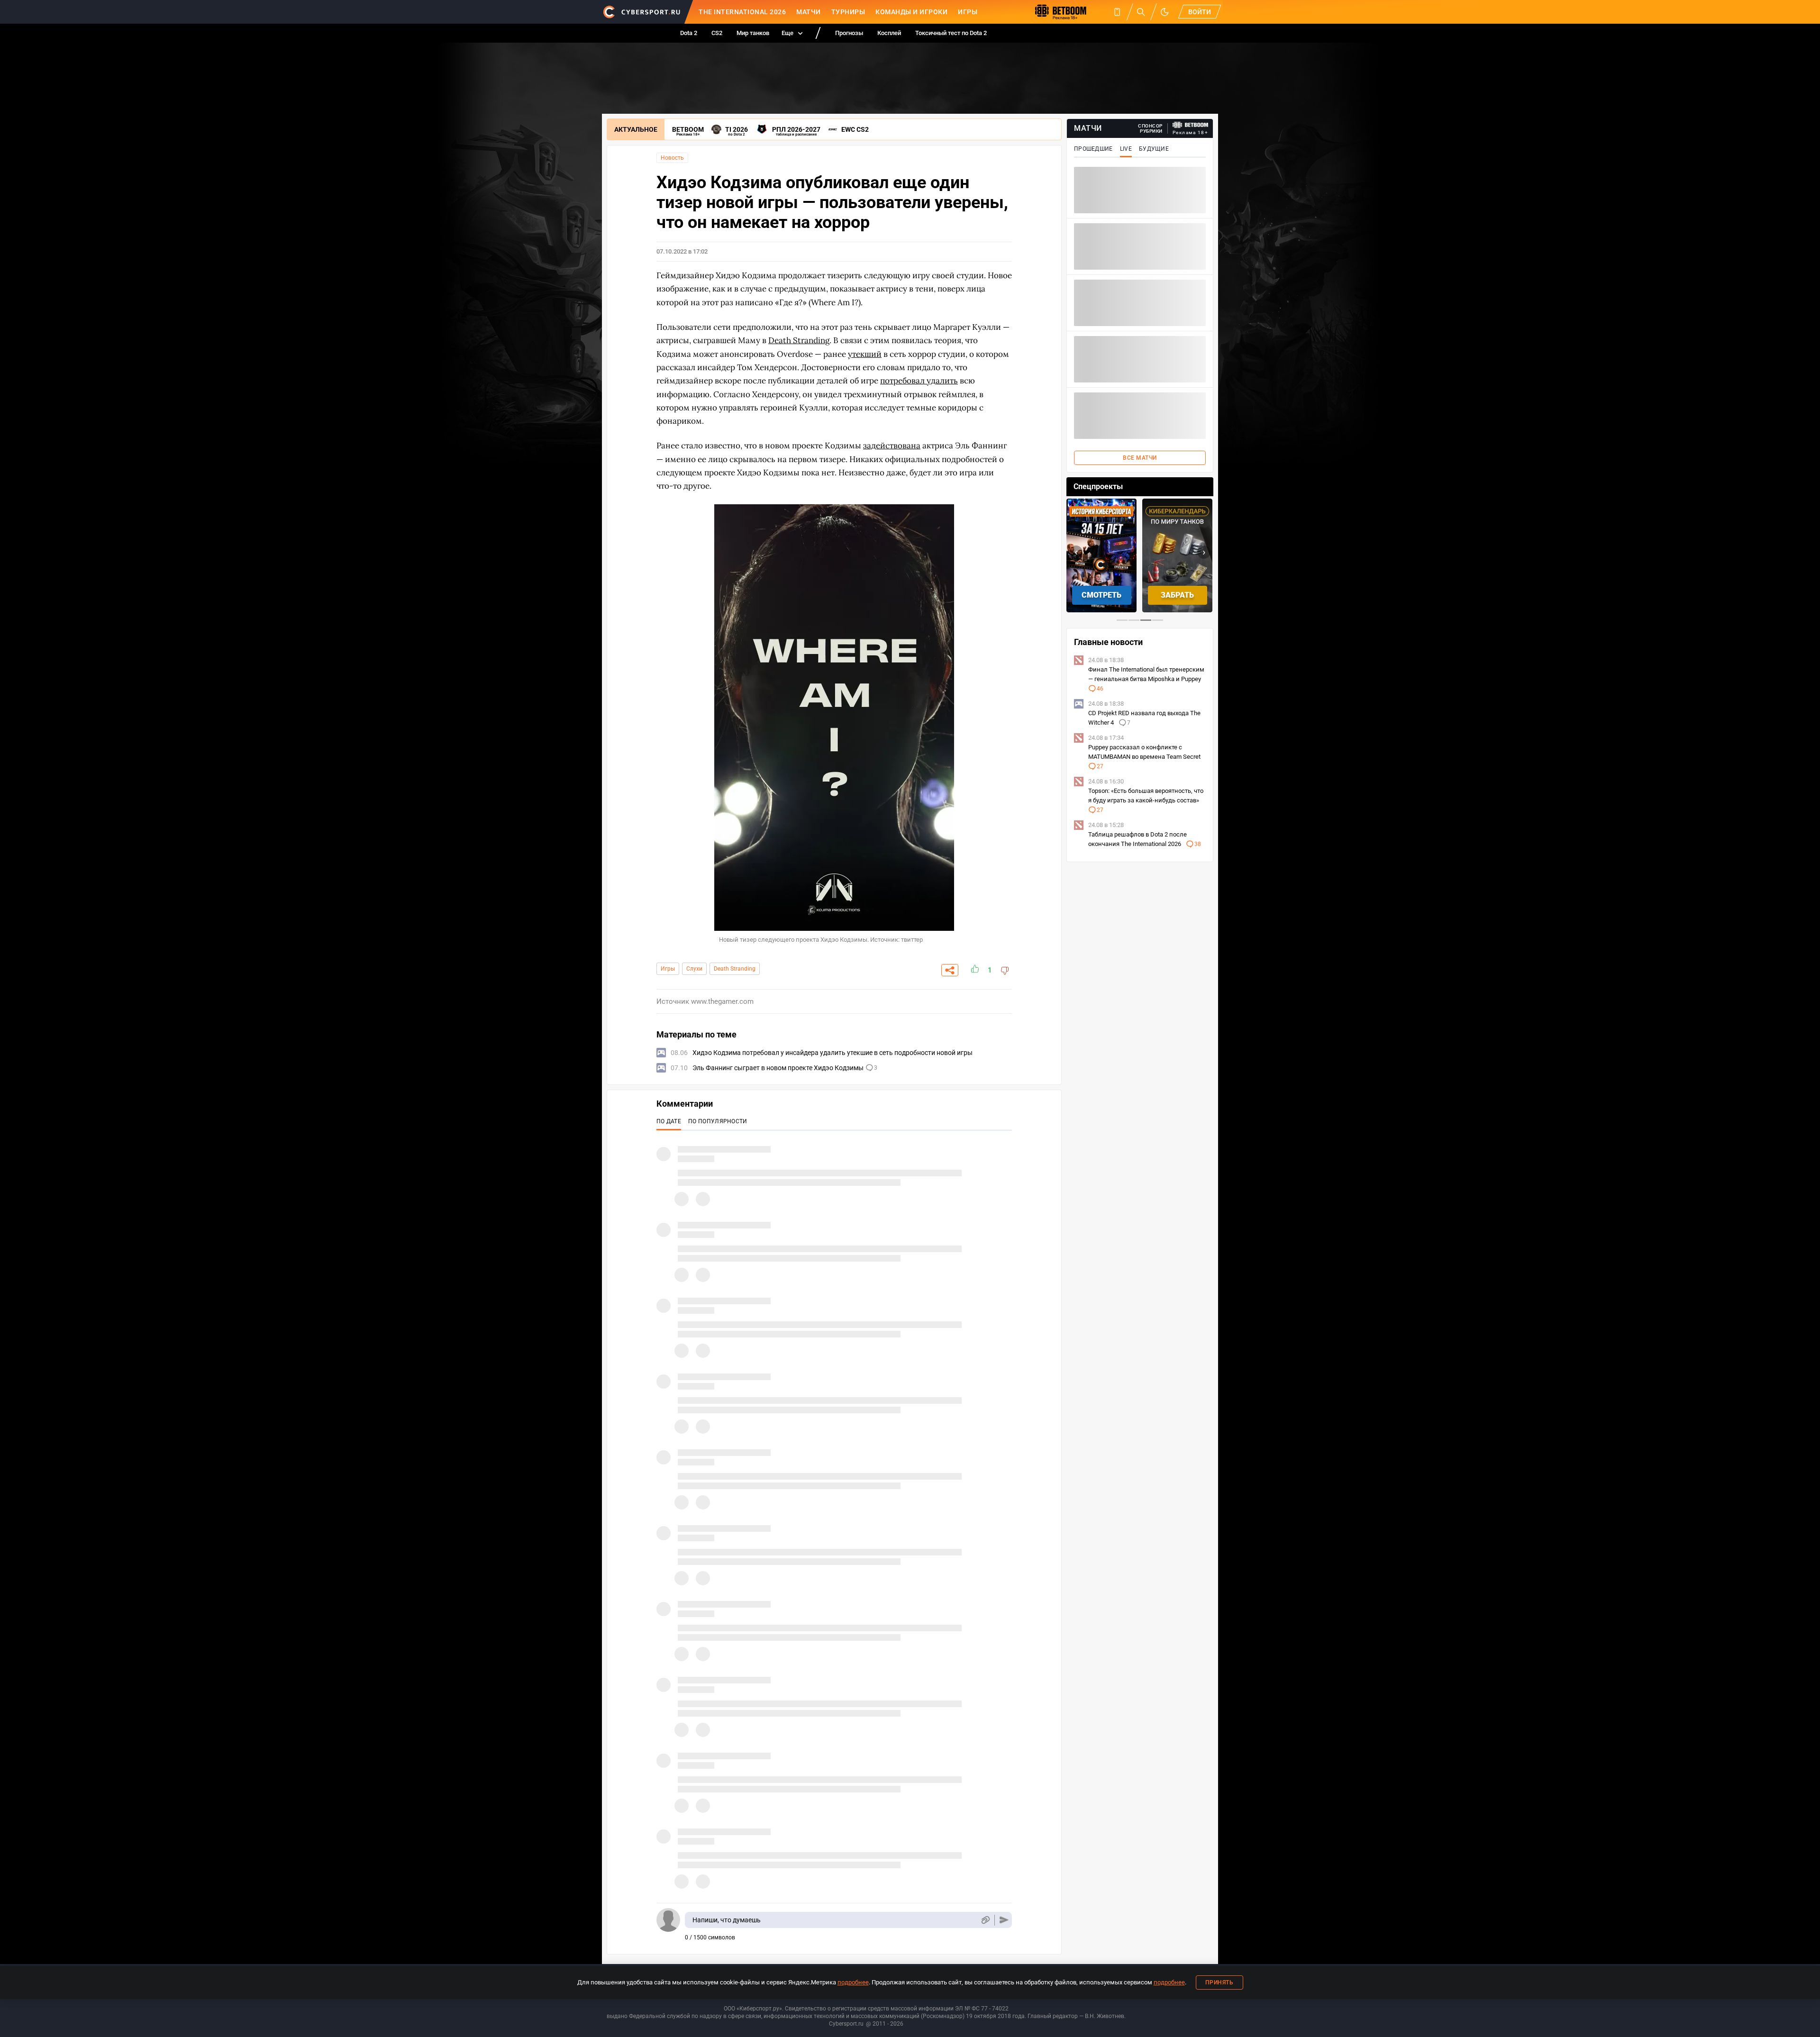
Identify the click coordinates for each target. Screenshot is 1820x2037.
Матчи (809, 12)
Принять (1219, 1982)
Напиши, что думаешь (727, 1920)
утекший (865, 354)
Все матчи (1140, 458)
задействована (892, 446)
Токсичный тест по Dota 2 (951, 33)
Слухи (694, 969)
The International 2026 (742, 12)
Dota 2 (689, 33)
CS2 (717, 33)
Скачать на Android (1102, 595)
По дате (669, 1121)
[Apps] (1117, 12)
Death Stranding (735, 969)
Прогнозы (849, 33)
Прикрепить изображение (985, 1920)
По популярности (718, 1121)
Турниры (848, 12)
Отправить (1004, 1920)
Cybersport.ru (846, 2024)
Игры (968, 12)
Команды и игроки (911, 12)
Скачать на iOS (1178, 595)
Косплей (889, 33)
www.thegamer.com (722, 1001)
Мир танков (753, 33)
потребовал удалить (919, 381)
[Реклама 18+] (1191, 125)
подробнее (853, 1982)
